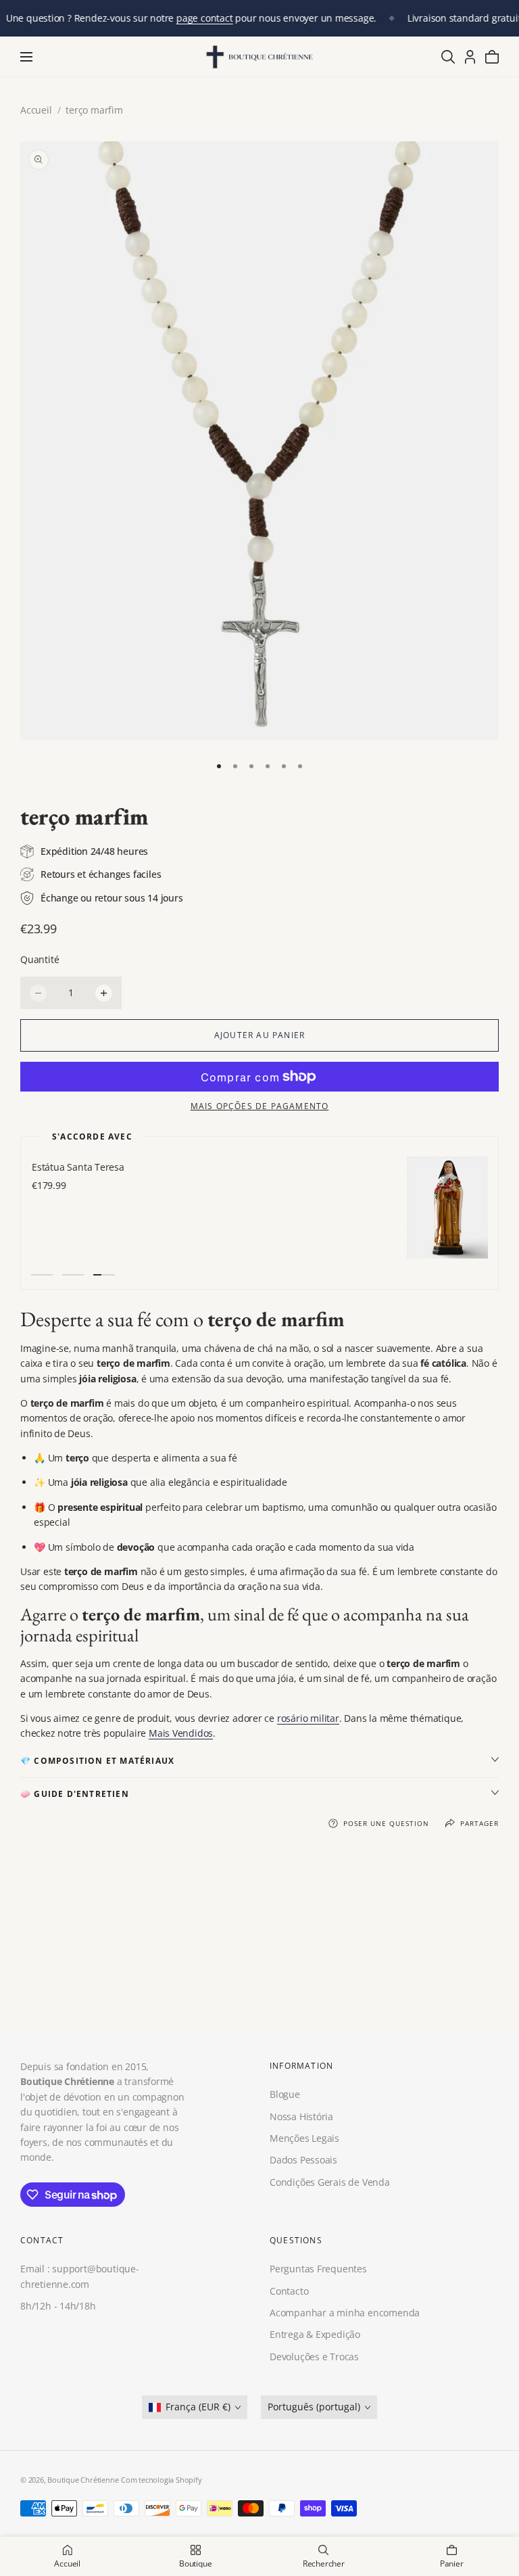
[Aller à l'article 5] (284, 766)
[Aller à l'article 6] (300, 766)
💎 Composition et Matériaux (97, 1761)
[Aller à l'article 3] (251, 766)
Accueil (36, 110)
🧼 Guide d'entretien (75, 1794)
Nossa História (301, 2116)
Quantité (40, 959)
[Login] (470, 57)
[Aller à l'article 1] (219, 766)
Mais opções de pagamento (260, 1106)
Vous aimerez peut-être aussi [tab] (260, 1942)
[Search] (448, 57)
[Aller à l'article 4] (268, 766)
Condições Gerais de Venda (330, 2182)
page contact (204, 18)
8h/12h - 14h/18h (58, 2306)
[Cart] (492, 57)
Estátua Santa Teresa (77, 1167)
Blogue (285, 2095)
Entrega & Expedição (315, 2335)
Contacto (289, 2291)
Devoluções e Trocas (314, 2357)
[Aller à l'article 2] (235, 766)
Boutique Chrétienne (83, 2480)
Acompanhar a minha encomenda (345, 2313)
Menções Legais (304, 2138)
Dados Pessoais (303, 2160)
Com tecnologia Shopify (161, 2480)
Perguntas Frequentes (318, 2269)
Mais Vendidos (181, 1733)
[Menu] (26, 57)
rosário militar (308, 1718)
